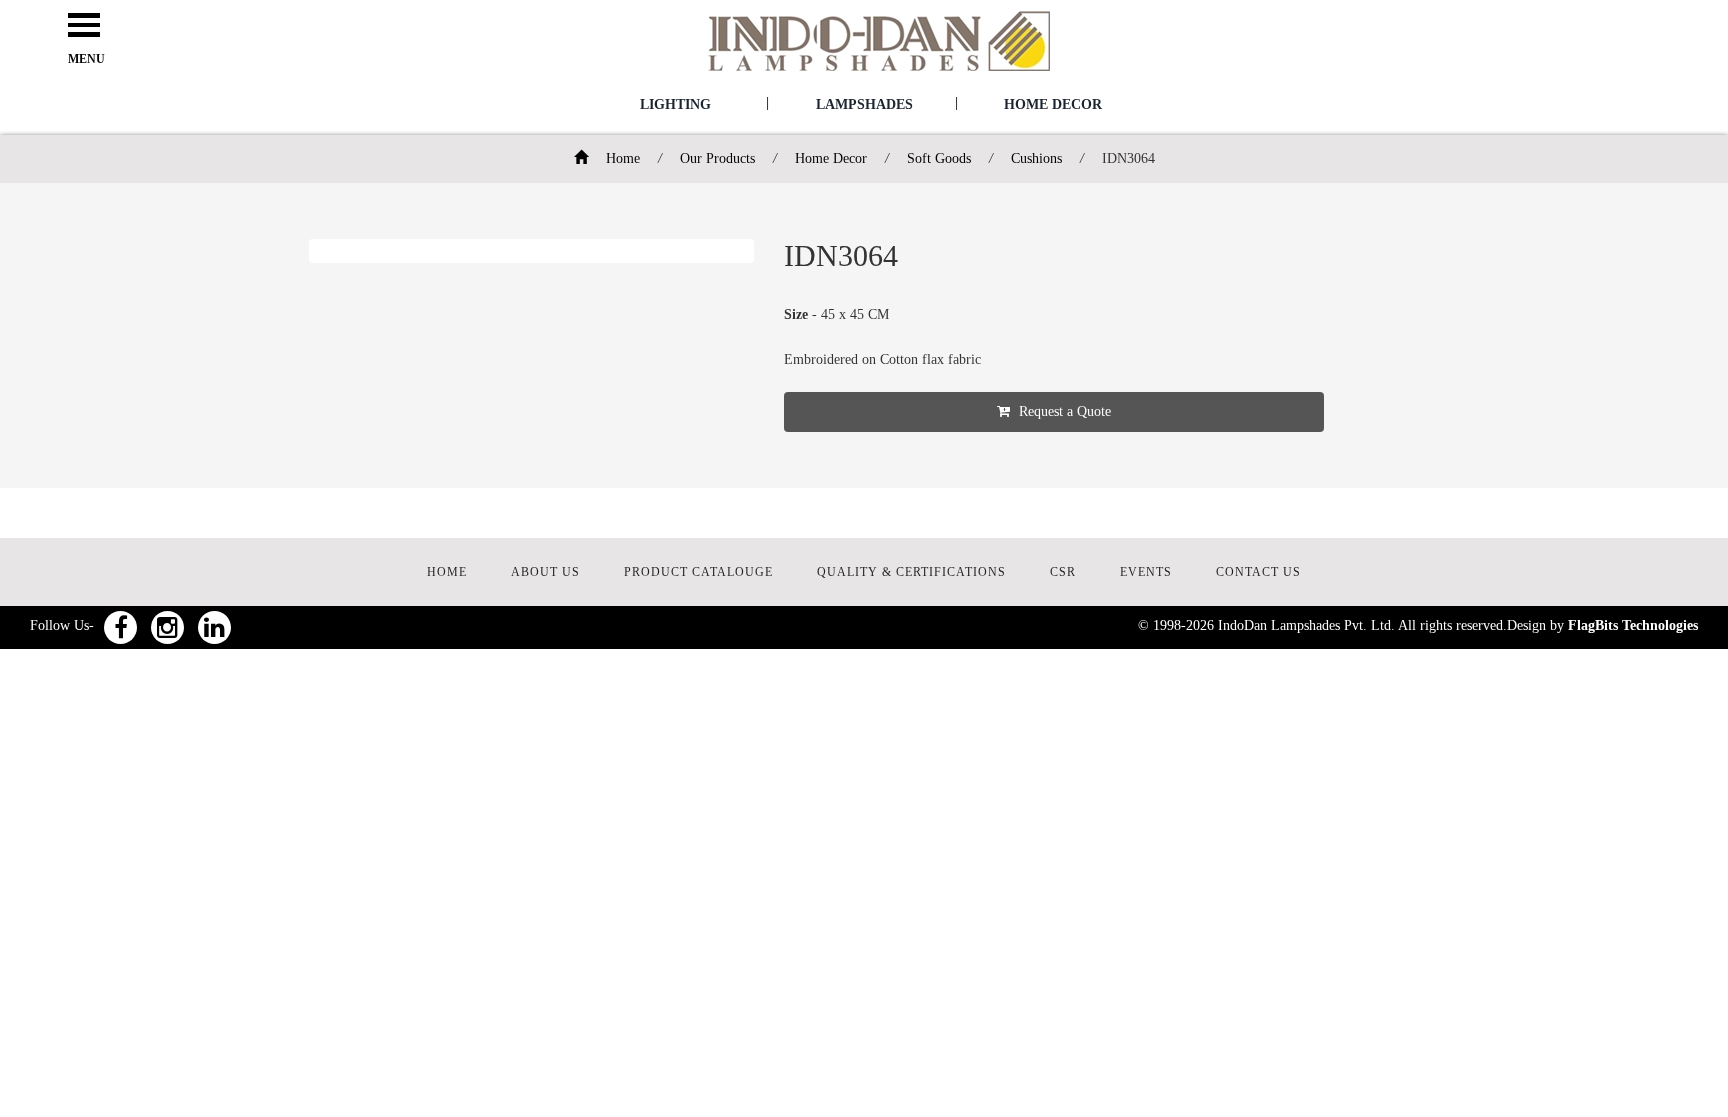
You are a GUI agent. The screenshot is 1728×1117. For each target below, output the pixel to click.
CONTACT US (1258, 572)
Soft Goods (939, 158)
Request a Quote (1063, 411)
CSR (1063, 572)
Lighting (675, 104)
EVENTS (1146, 572)
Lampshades (864, 104)
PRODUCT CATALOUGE (698, 572)
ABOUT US (545, 572)
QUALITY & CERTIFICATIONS (911, 572)
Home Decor (1053, 104)
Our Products (717, 158)
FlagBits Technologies (1633, 625)
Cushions (1036, 158)
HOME (447, 572)
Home (621, 158)
